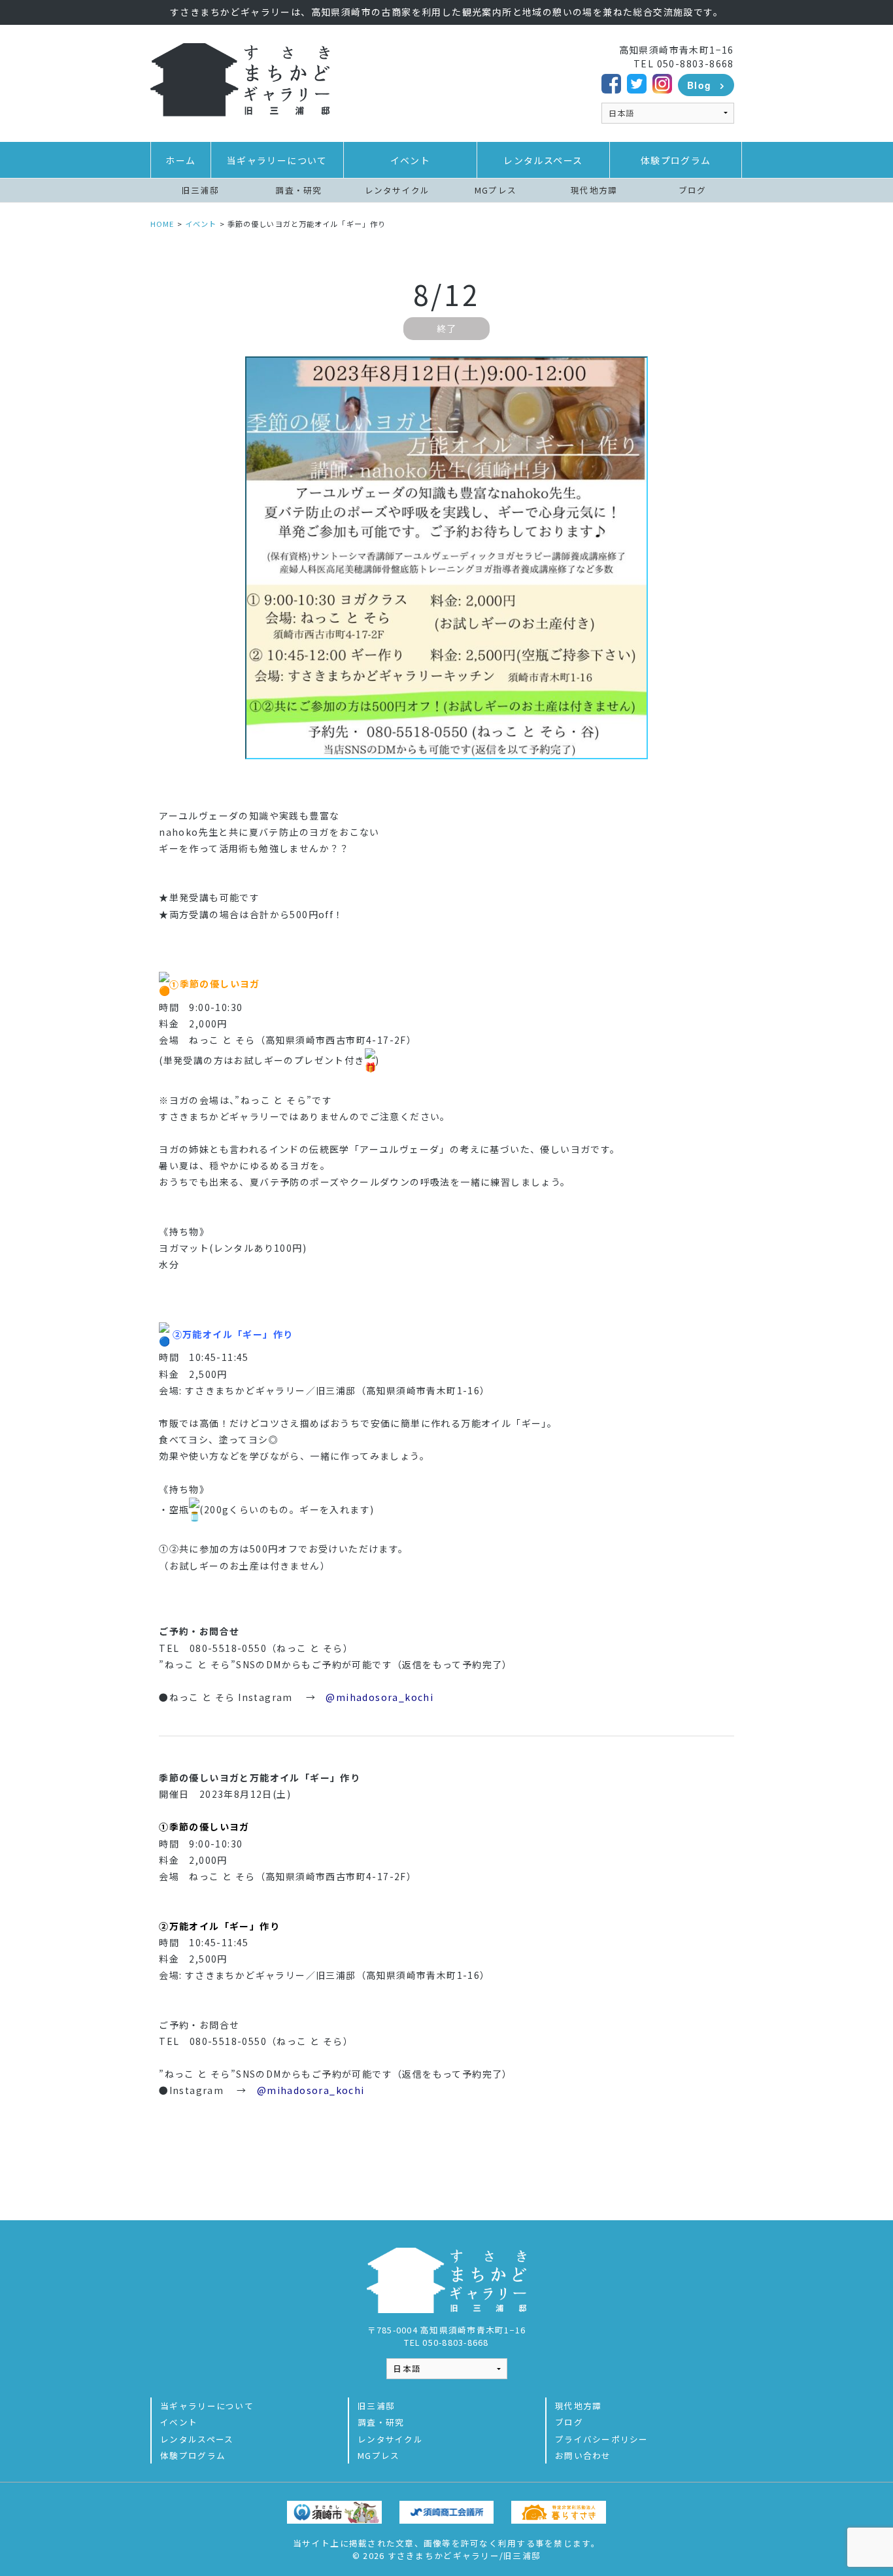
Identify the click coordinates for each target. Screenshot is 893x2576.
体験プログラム (676, 160)
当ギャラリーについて (277, 160)
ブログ (693, 190)
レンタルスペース (543, 160)
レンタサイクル (397, 190)
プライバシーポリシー (602, 2439)
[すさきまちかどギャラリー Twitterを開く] (637, 82)
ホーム (180, 160)
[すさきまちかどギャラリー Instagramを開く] (662, 82)
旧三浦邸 (200, 190)
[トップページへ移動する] (240, 78)
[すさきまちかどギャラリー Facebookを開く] (611, 82)
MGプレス (496, 190)
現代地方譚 (594, 190)
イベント (411, 160)
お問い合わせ (583, 2455)
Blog (699, 85)
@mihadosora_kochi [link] (379, 1697)
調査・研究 (298, 190)
